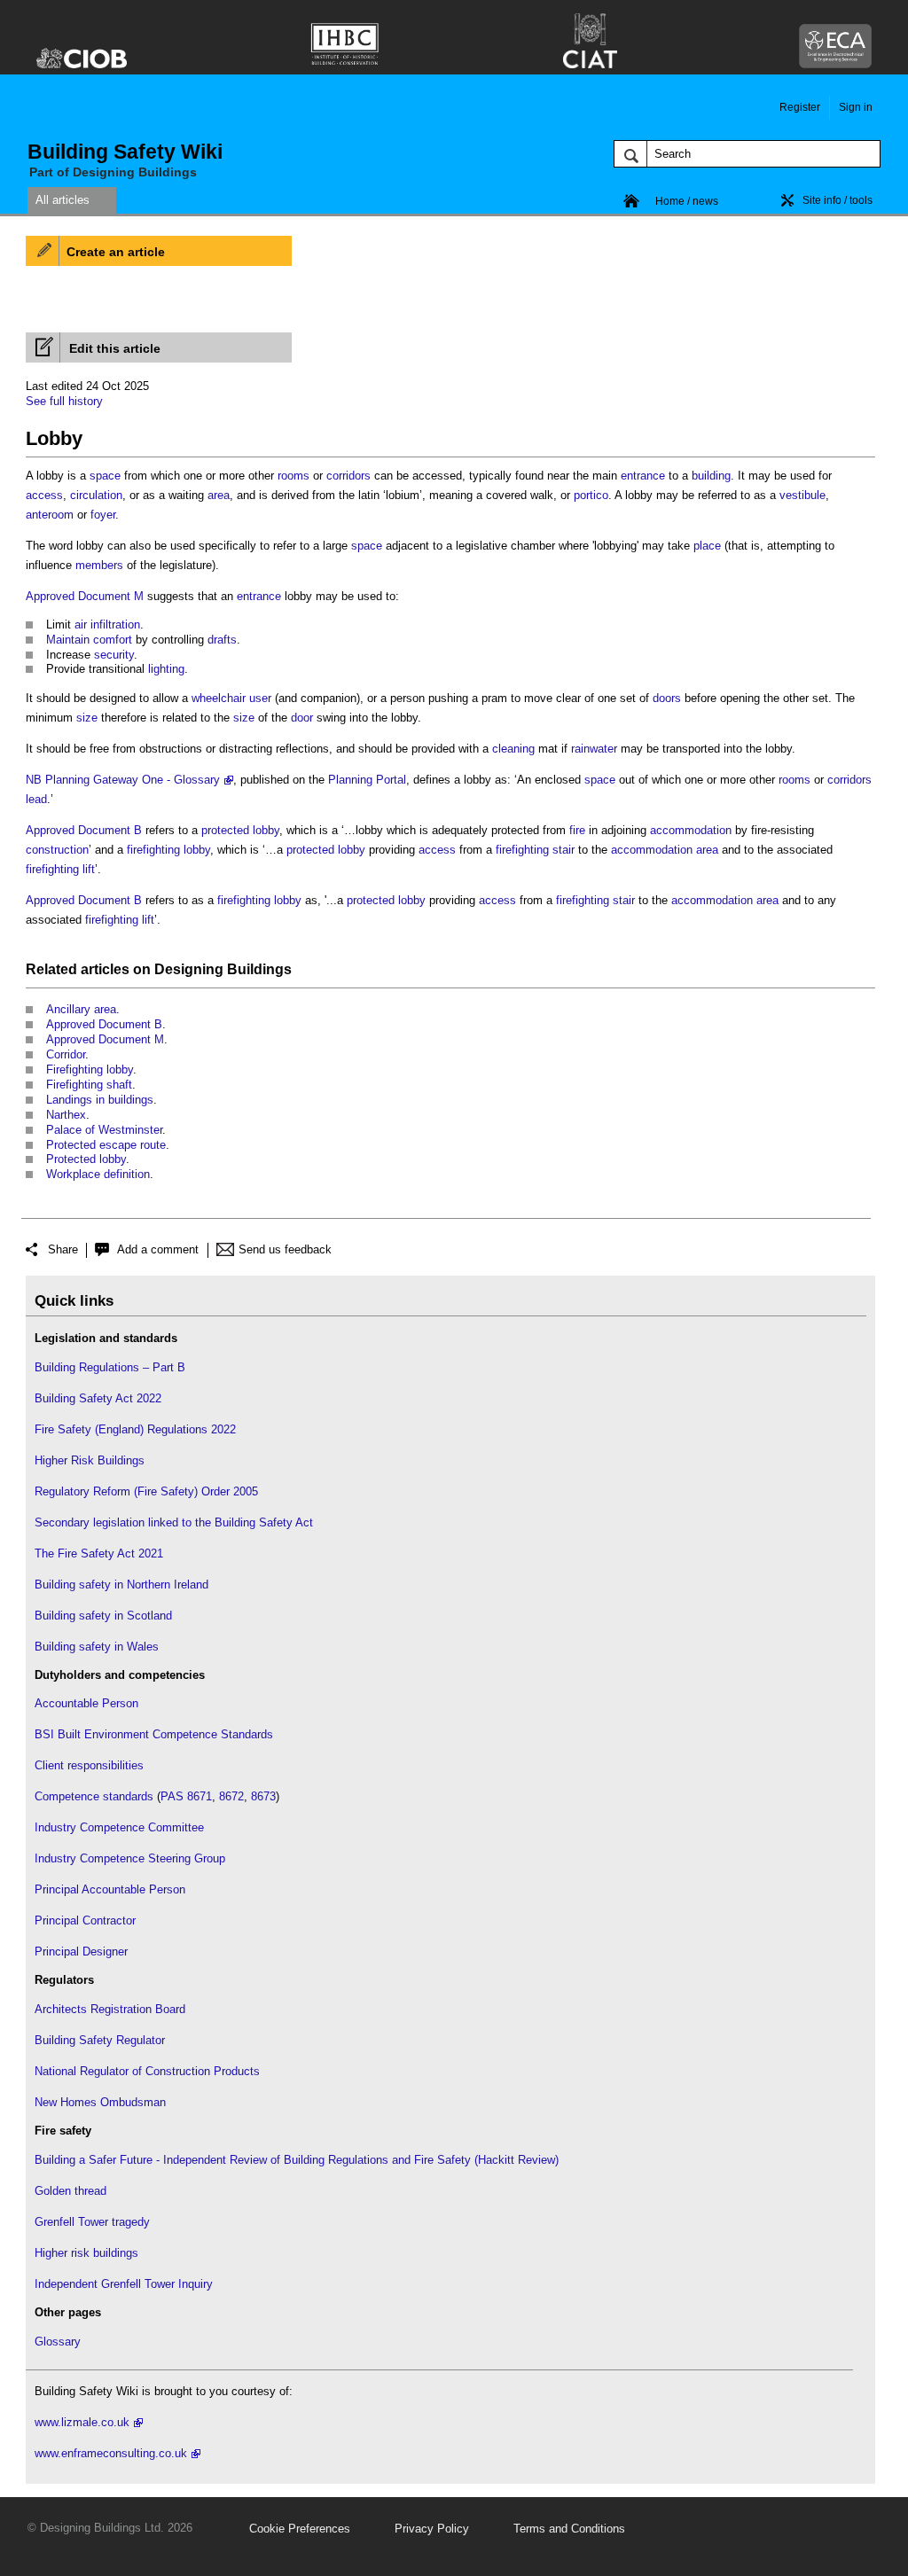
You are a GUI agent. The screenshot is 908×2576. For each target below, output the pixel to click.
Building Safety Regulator (100, 2040)
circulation (96, 495)
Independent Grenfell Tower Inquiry (124, 2284)
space (105, 476)
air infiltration (107, 624)
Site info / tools (838, 200)
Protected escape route (106, 1145)
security (114, 655)
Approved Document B (84, 830)
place (707, 546)
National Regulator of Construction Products (147, 2071)
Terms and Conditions (569, 2529)
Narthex (66, 1115)
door (302, 718)
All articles (63, 200)
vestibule (802, 495)
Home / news (687, 201)
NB (34, 780)
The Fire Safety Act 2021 (99, 1553)
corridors (348, 476)
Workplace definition (98, 1174)
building (711, 476)
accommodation (691, 830)
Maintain (68, 640)
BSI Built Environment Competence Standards (154, 1734)
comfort (113, 640)
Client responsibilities (89, 1765)
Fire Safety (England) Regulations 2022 (135, 1429)
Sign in (856, 107)
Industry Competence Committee (119, 1827)
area (219, 495)
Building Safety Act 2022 (98, 1398)
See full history (64, 401)
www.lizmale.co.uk (82, 2422)
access (44, 495)
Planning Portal (367, 780)
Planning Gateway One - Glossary (133, 780)
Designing (189, 969)
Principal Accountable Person (110, 1889)
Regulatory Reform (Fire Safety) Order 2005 (146, 1491)
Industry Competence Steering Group (130, 1858)
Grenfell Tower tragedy (92, 2222)
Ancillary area (81, 1009)
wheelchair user (231, 698)
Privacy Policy (432, 2529)
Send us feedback (285, 1249)
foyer (103, 515)
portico (591, 495)
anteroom (50, 515)
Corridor (66, 1054)
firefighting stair (535, 850)
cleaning (513, 749)
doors (667, 698)
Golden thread (70, 2191)
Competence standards (94, 1796)
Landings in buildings (100, 1100)
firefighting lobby (168, 850)
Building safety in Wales (97, 1647)
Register (800, 107)
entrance (643, 476)
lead (36, 799)
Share (63, 1249)
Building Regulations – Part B (110, 1367)
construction (57, 850)
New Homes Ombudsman (100, 2102)
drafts (222, 640)
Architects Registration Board (110, 2009)
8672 (231, 1796)
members (99, 565)
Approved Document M (85, 596)
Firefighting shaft (89, 1085)
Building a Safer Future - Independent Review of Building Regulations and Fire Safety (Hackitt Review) (297, 2160)
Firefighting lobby (90, 1069)
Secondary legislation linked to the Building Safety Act (174, 1522)
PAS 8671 (186, 1796)
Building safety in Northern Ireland (121, 1585)
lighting (166, 669)
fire (577, 830)
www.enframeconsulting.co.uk (111, 2453)
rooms (294, 476)
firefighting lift (60, 869)
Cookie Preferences (300, 2529)
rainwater (594, 749)
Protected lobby (86, 1159)
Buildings (259, 969)
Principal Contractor (85, 1920)
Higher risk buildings (86, 2253)
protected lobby (240, 830)
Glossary (58, 2342)
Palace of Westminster (104, 1130)
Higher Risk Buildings (90, 1460)
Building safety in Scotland (103, 1616)
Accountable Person (86, 1703)
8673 (263, 1796)
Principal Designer (81, 1952)
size (87, 718)
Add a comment (158, 1249)
